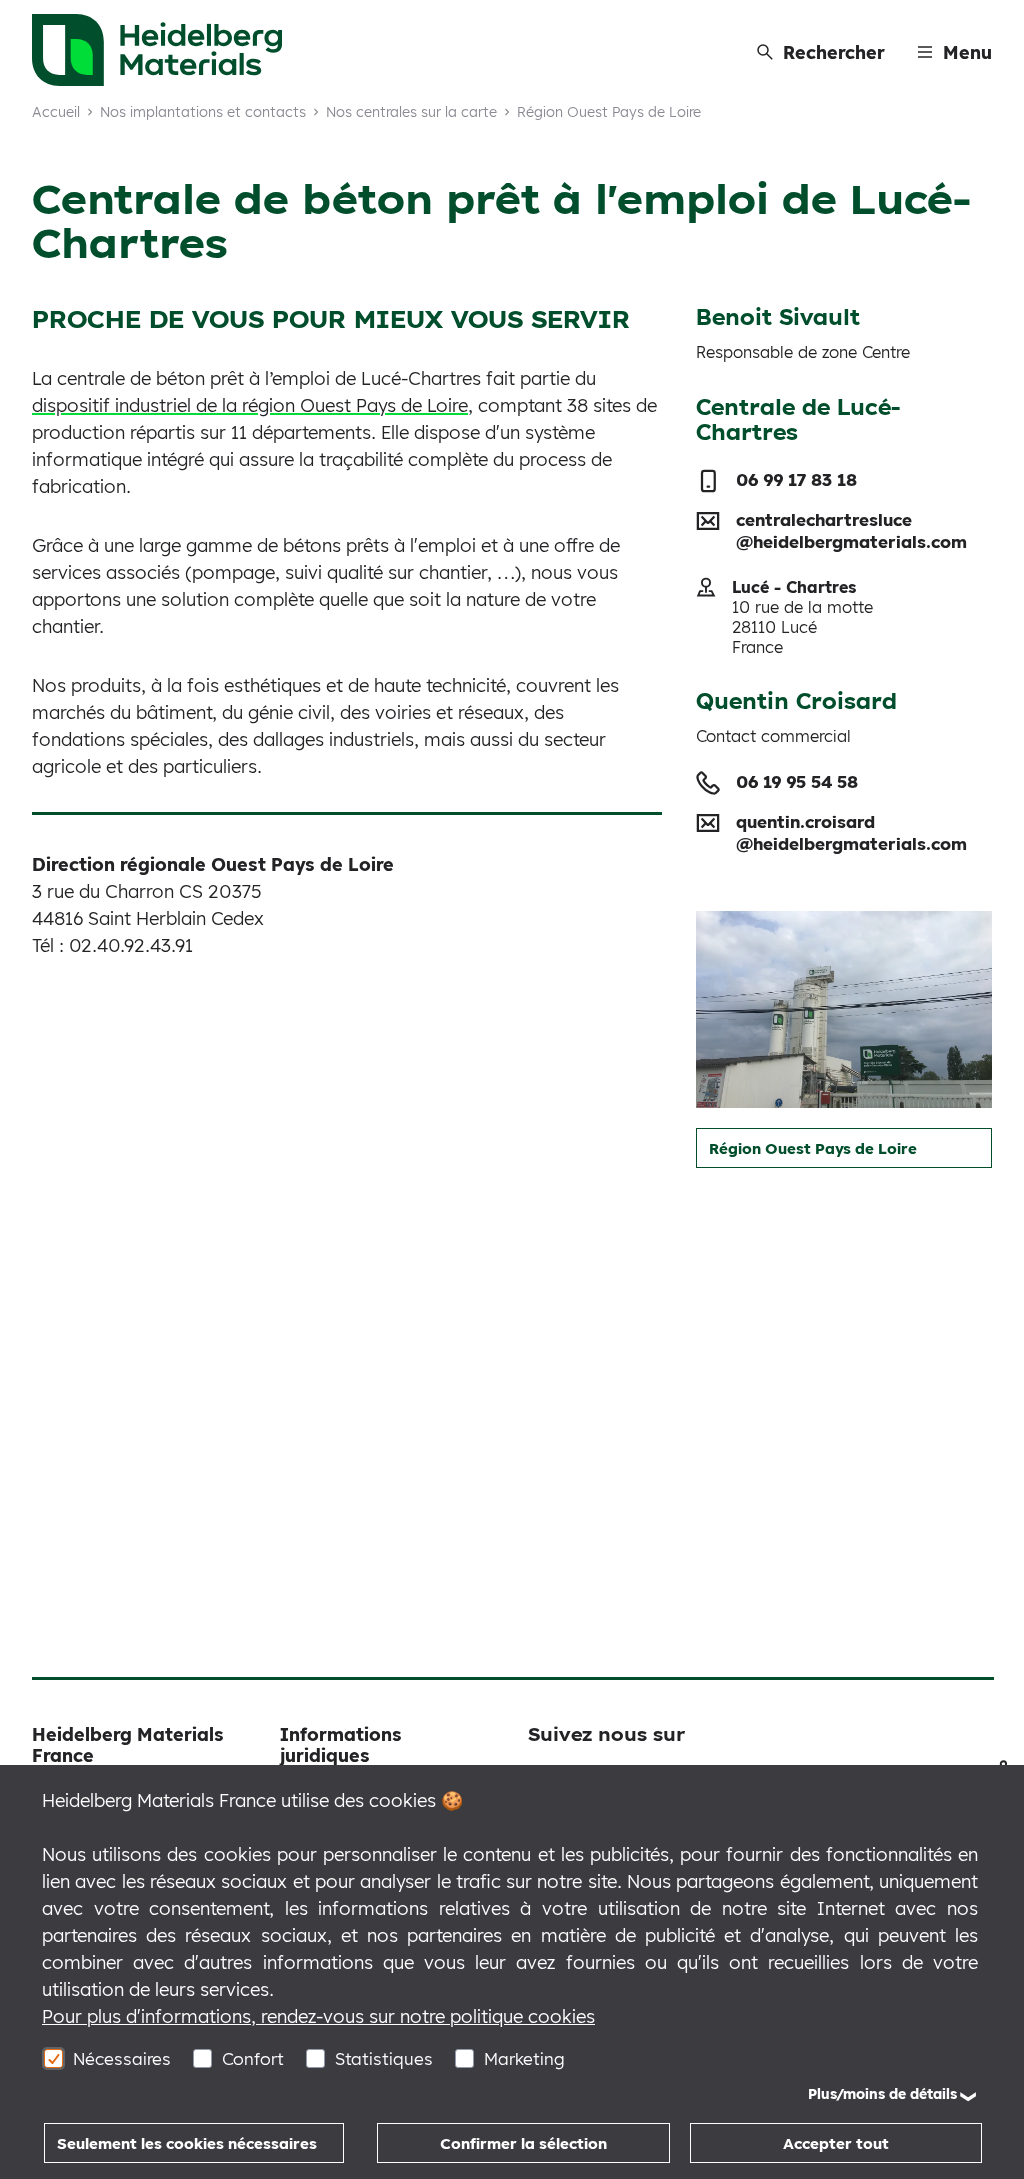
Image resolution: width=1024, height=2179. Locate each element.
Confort (253, 2058)
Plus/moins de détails (882, 2094)
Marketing (524, 2058)
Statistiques (384, 2058)
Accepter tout (836, 2143)
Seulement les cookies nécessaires (187, 2143)
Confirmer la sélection (523, 2143)
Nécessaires (122, 2058)
